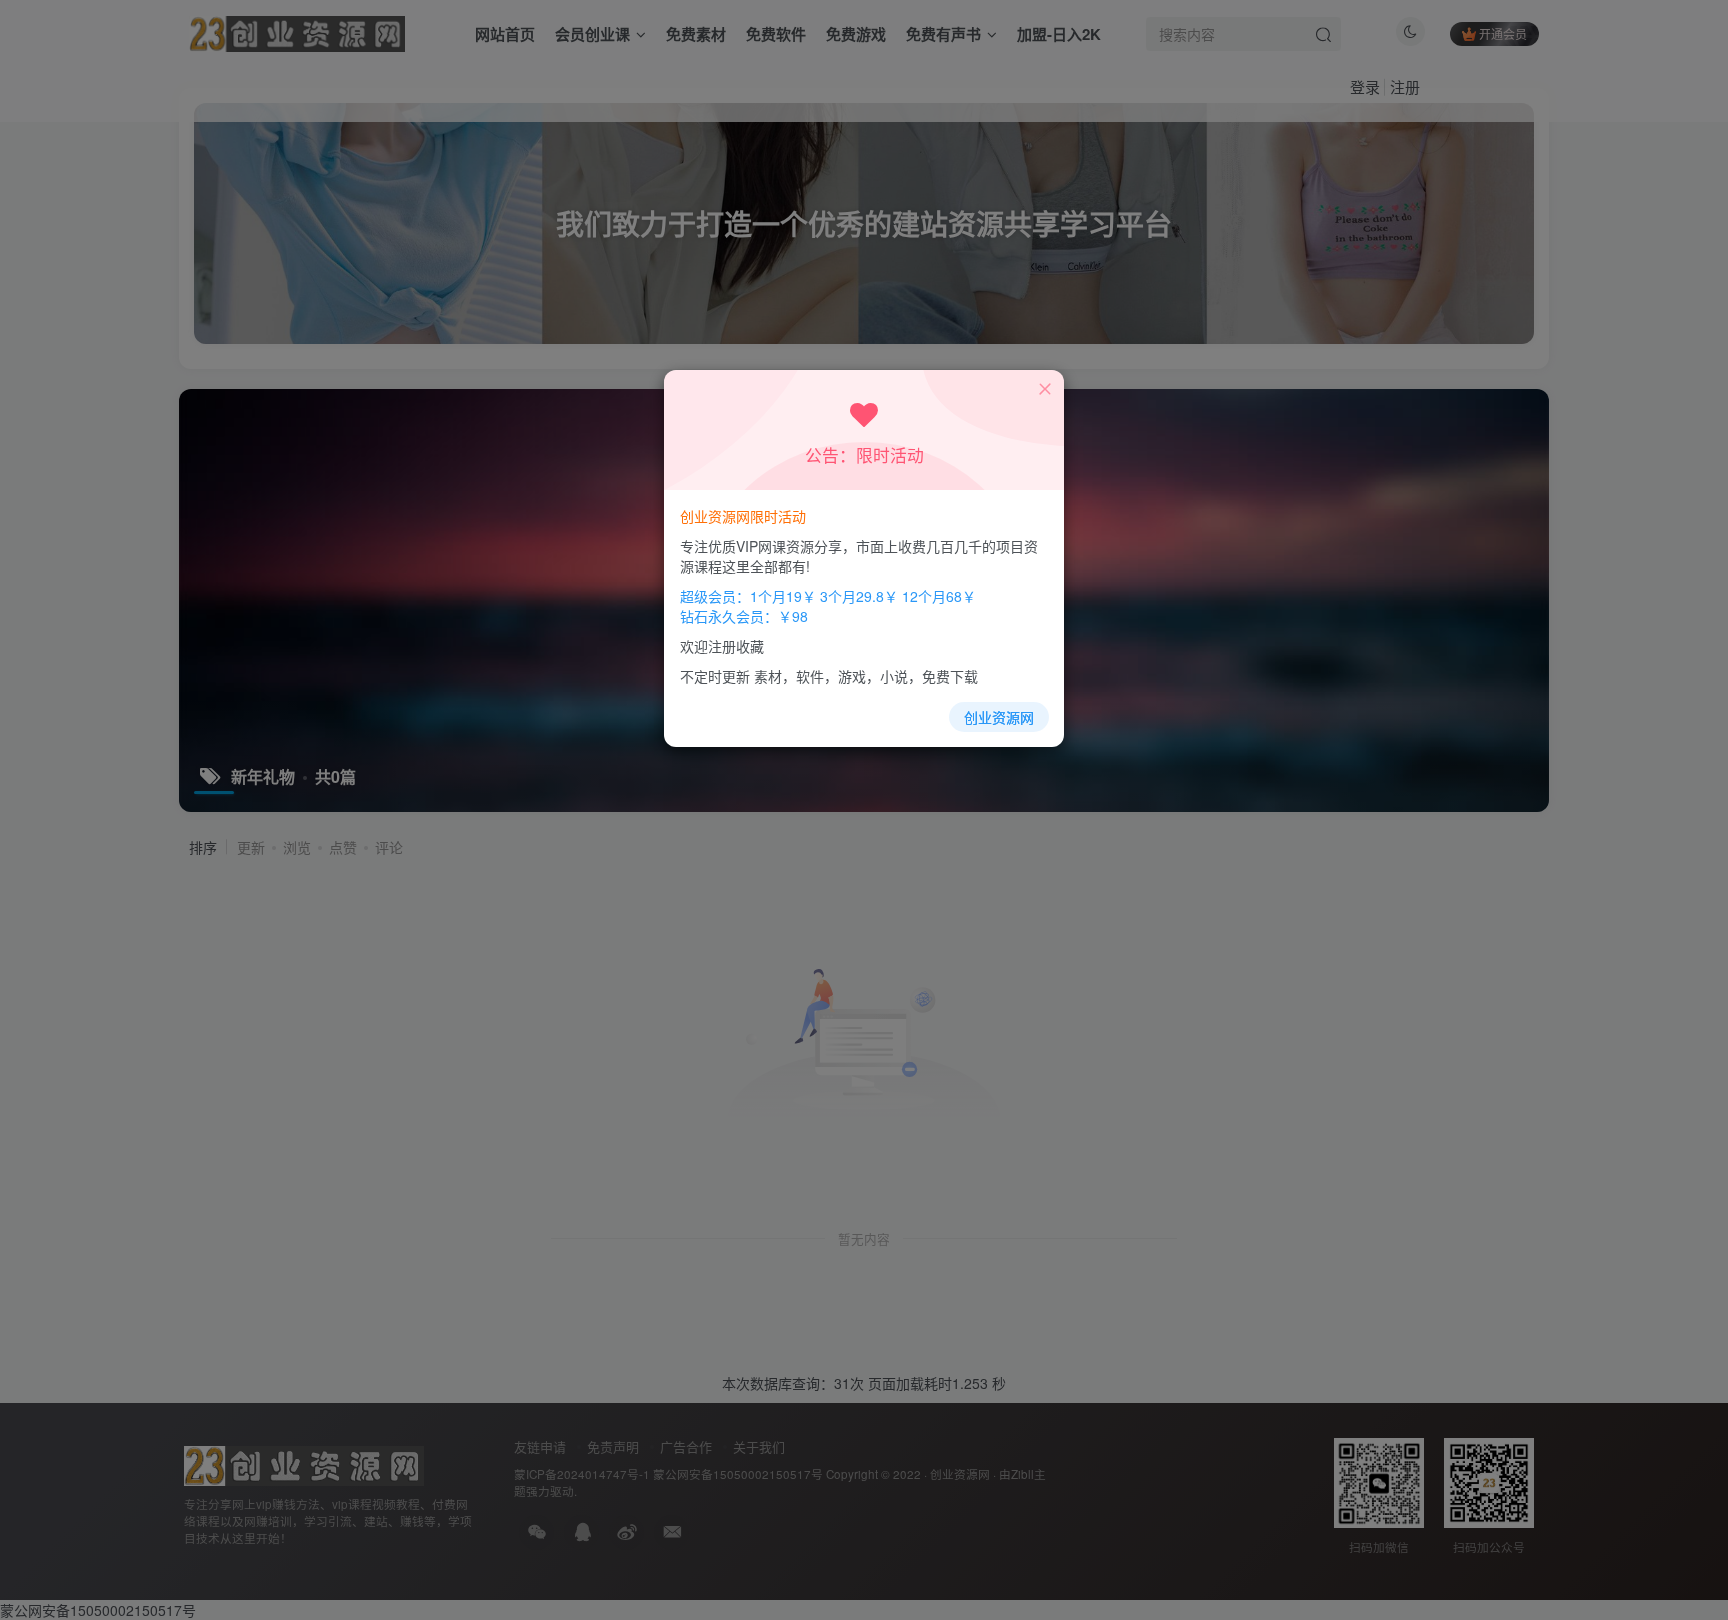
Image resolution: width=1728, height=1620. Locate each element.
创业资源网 (999, 717)
